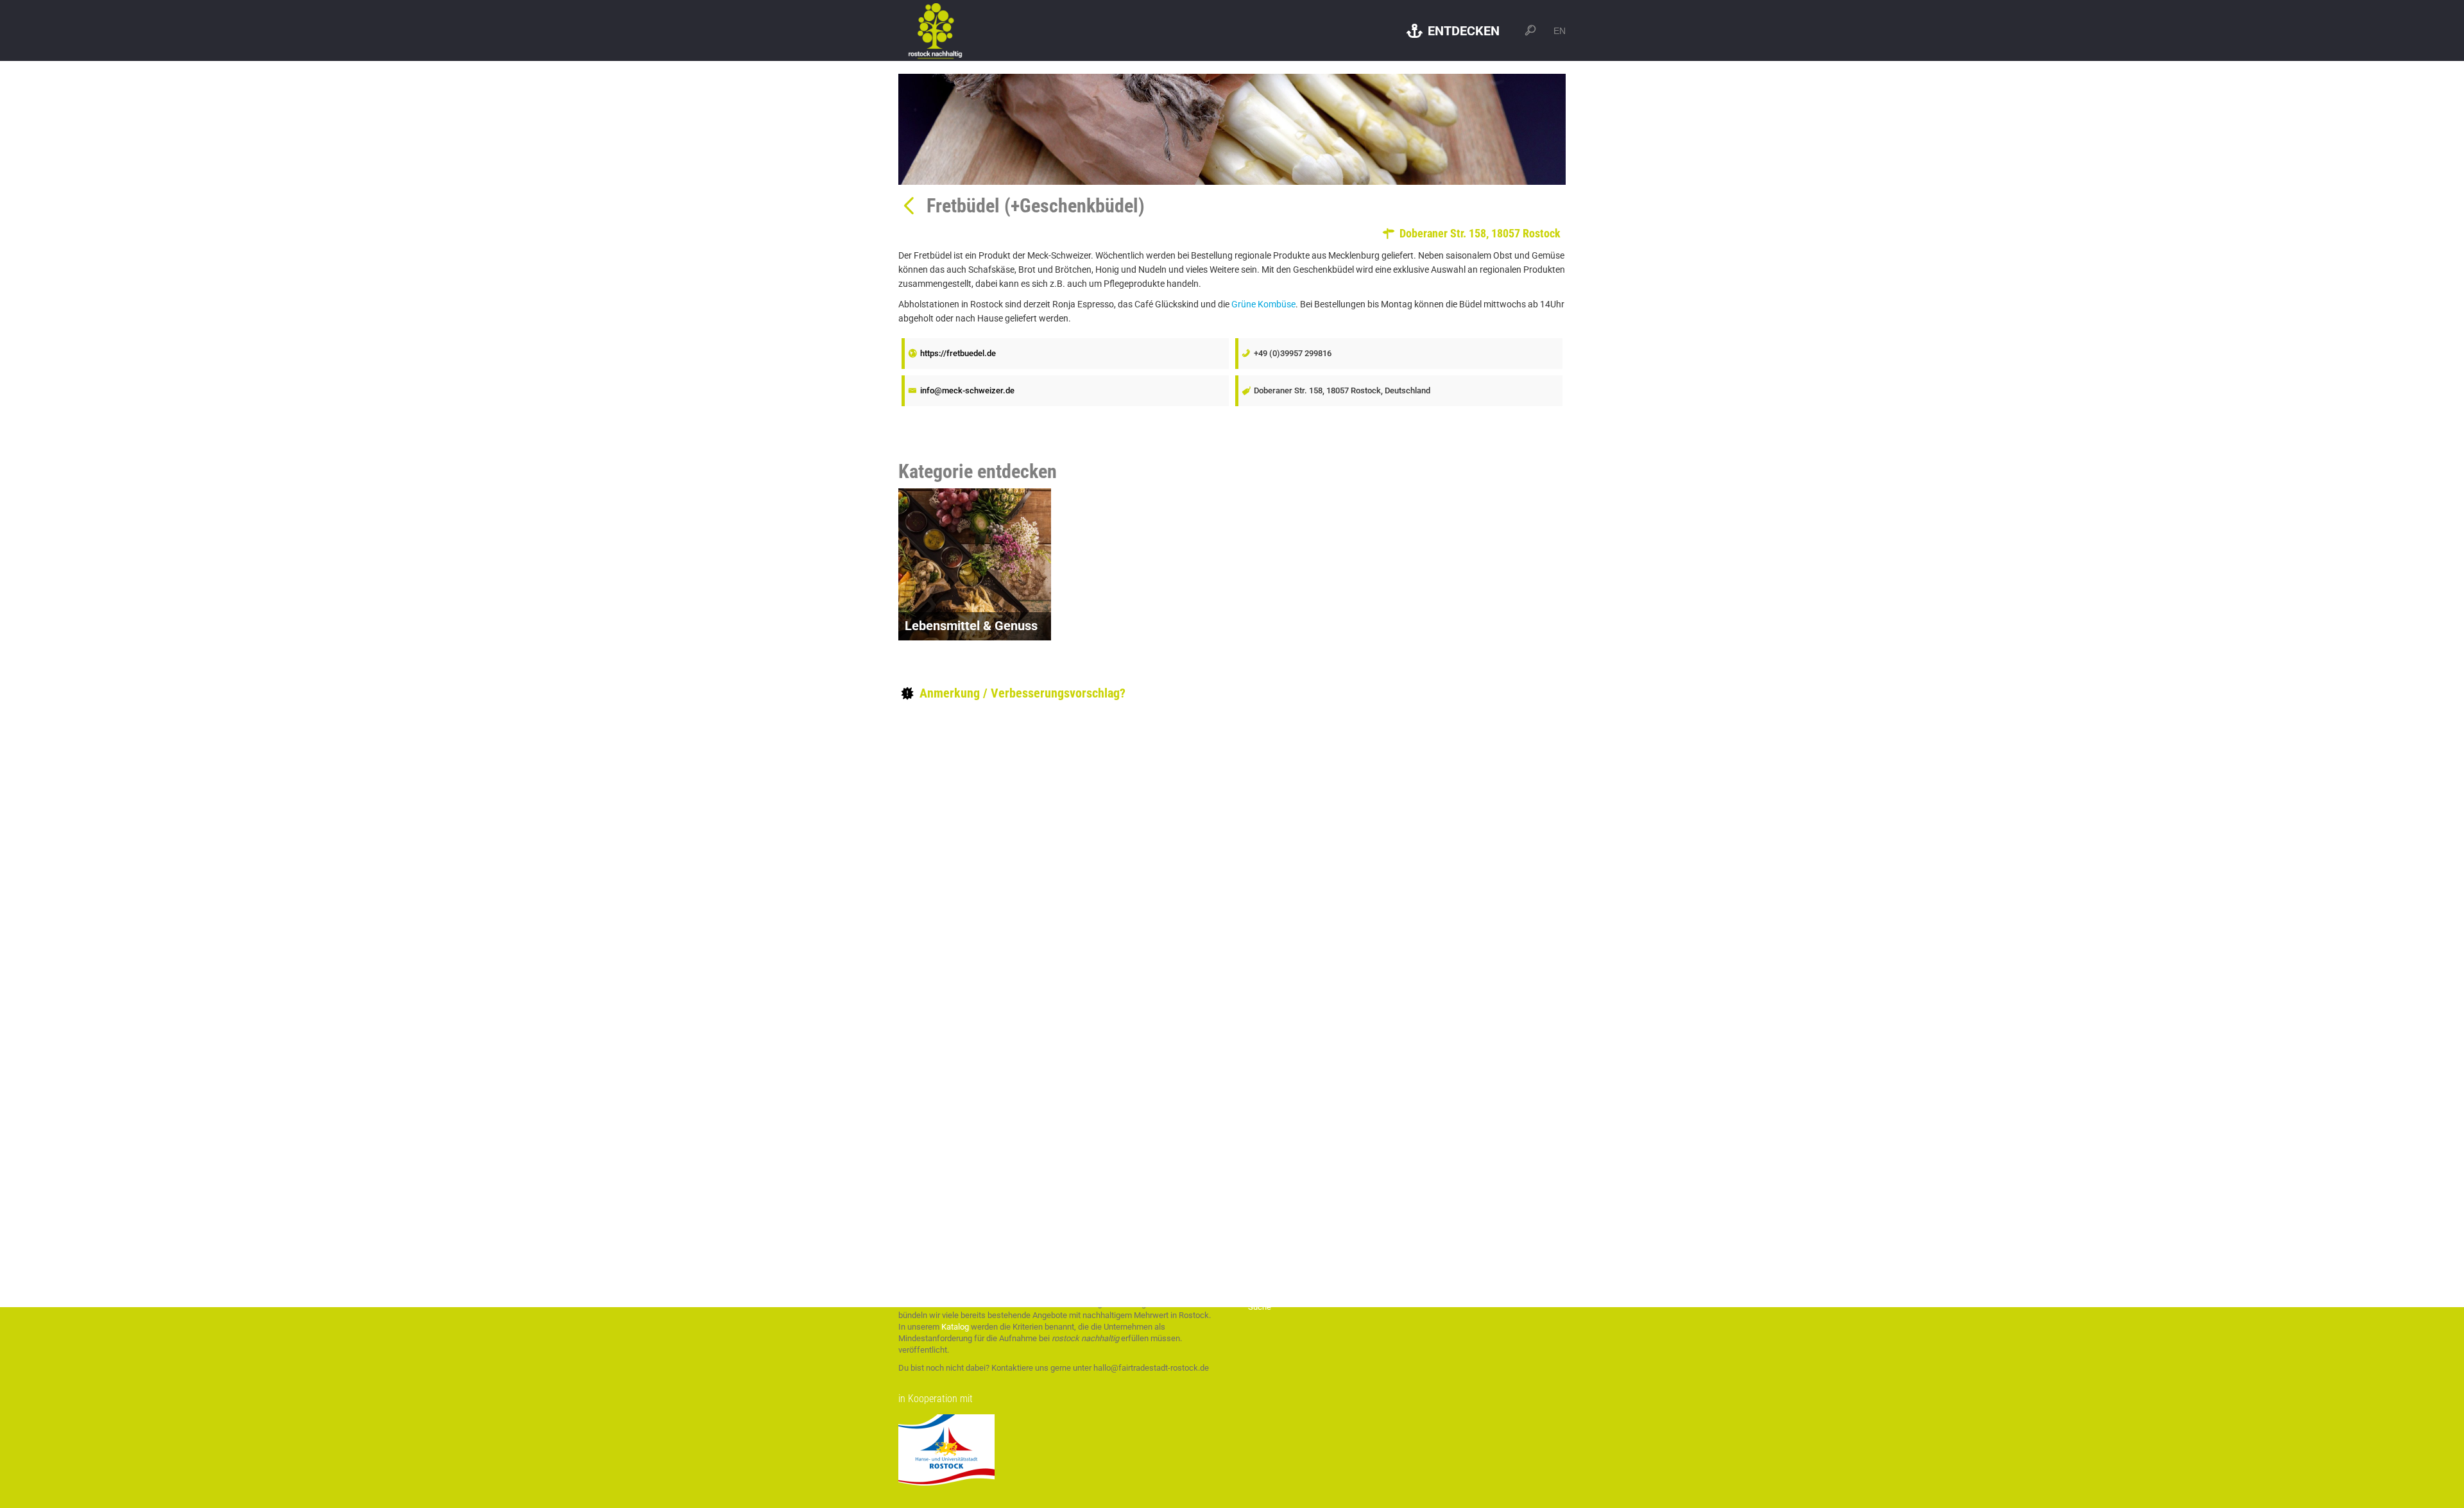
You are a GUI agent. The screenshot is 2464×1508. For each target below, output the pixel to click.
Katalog (955, 1327)
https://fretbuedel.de (958, 353)
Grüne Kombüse (1263, 304)
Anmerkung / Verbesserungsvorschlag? (1021, 693)
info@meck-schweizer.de (967, 390)
